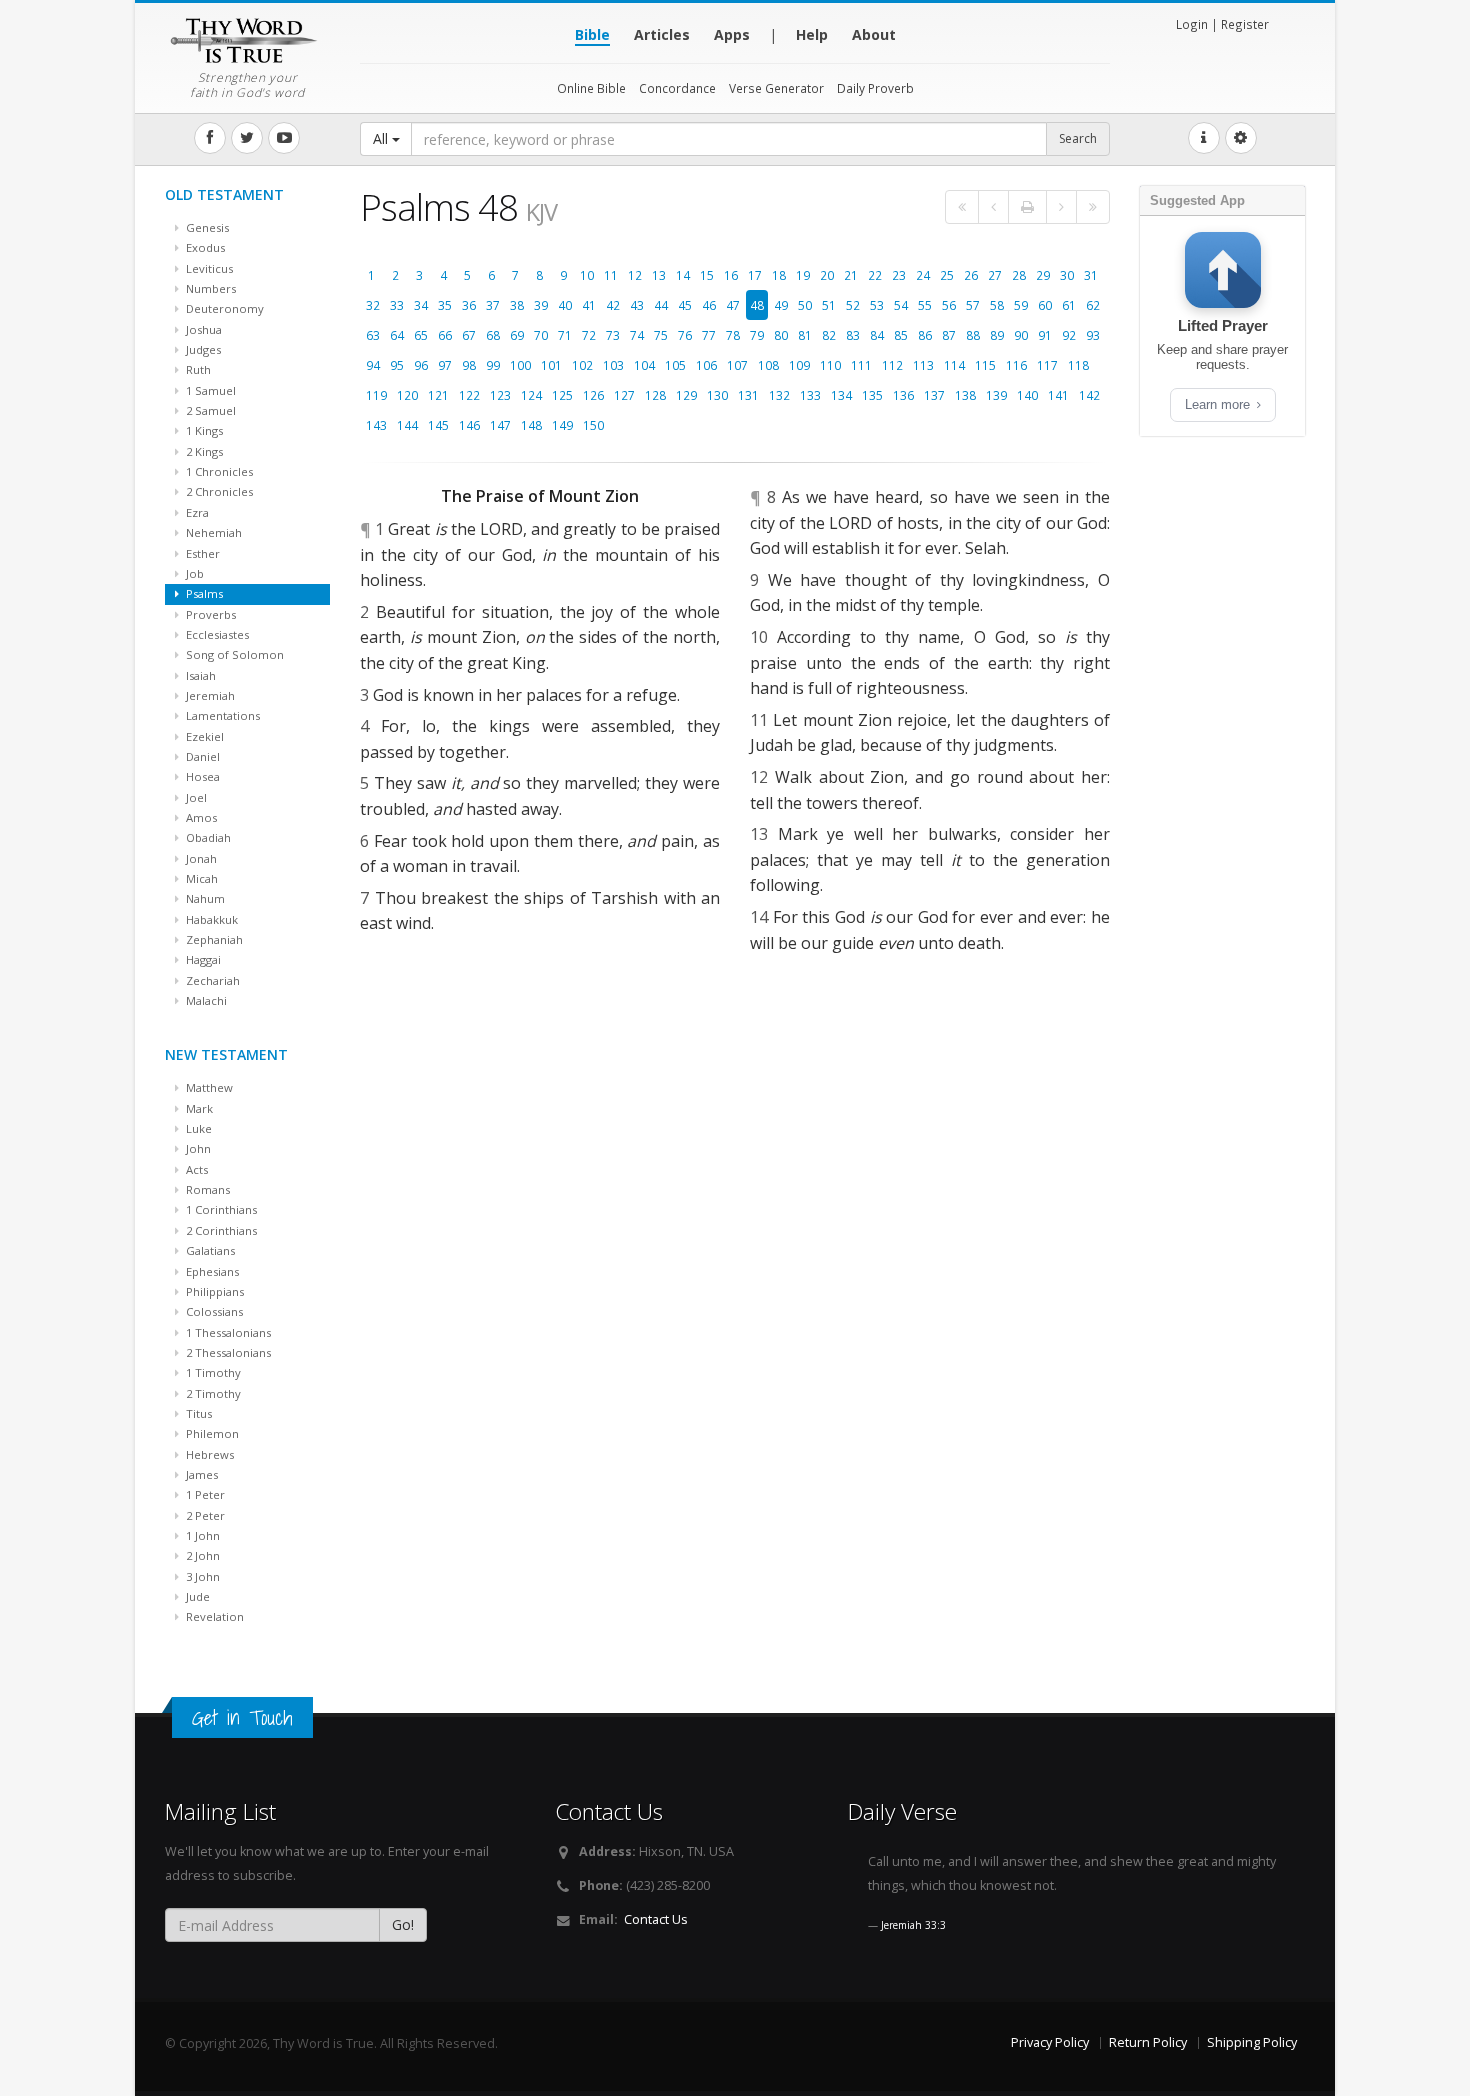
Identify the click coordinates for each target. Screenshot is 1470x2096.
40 (565, 305)
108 (768, 365)
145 (438, 425)
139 (996, 395)
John (197, 1148)
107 (737, 365)
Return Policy (1148, 2042)
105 (675, 365)
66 (445, 335)
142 (1089, 395)
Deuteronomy (223, 308)
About (874, 34)
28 (1019, 275)
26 (971, 275)
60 (1045, 305)
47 (733, 305)
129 (686, 395)
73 (613, 335)
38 (517, 305)
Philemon (211, 1433)
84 (877, 335)
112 (892, 365)
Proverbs (209, 614)
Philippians (213, 1291)
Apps (732, 34)
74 (637, 335)
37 (493, 305)
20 (827, 275)
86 (925, 335)
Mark (198, 1108)
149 (562, 425)
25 (947, 275)
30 (1067, 275)
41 (589, 305)
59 (1021, 305)
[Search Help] (1204, 138)
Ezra (196, 512)
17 (755, 275)
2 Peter (204, 1515)
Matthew (208, 1087)
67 (469, 335)
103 (613, 365)
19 (803, 275)
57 (973, 305)
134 (841, 395)
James (200, 1474)
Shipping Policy (1252, 2042)
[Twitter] (247, 138)
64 (397, 335)
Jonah (200, 858)
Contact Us (656, 1919)
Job (193, 573)
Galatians (209, 1250)
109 (799, 365)
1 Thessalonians (227, 1332)
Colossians (213, 1311)
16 (731, 275)
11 (611, 275)
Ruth (197, 369)
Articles (662, 34)
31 (1091, 275)
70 (541, 335)
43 (637, 305)
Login (1192, 24)
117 (1047, 365)
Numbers (209, 288)
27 (995, 275)
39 (541, 305)
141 (1058, 395)
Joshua (202, 329)
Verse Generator (776, 88)
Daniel (201, 756)
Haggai (202, 959)
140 (1027, 395)
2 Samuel (209, 410)
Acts (195, 1169)
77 (709, 335)
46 (709, 305)
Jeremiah (209, 695)
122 (469, 395)
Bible (592, 34)
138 (965, 395)
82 (829, 335)
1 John (201, 1535)
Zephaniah (213, 939)
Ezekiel (203, 736)
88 (973, 335)
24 (923, 275)
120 (407, 395)
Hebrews (208, 1454)
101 (551, 365)
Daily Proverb (875, 88)
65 (421, 335)
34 (421, 305)
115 (985, 365)
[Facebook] (210, 138)
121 (438, 395)
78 (733, 335)
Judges (202, 349)
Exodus (204, 247)
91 (1045, 335)
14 (683, 275)
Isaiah (199, 675)
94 (373, 365)
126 (593, 395)
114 (954, 365)
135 (872, 395)
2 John (201, 1555)
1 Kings (203, 430)
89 (997, 335)
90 (1021, 335)
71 (565, 335)
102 (582, 365)
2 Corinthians (220, 1230)
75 (661, 335)
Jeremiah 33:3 (913, 1925)
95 (397, 365)
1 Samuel (209, 390)
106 (706, 365)
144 (407, 425)
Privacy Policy (1050, 2042)
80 (781, 335)
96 (421, 365)
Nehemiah (212, 532)
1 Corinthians (220, 1209)
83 (853, 335)
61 (1069, 305)
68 (493, 335)
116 (1016, 365)
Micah (200, 878)
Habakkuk (210, 919)
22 (875, 275)
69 (517, 335)
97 (445, 365)
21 (851, 275)
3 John (201, 1576)
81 (805, 335)
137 (934, 395)
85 (901, 335)
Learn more (1219, 404)
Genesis (206, 227)
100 (520, 365)
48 (757, 305)
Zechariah (211, 980)
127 (624, 395)
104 (644, 365)
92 (1069, 335)
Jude (196, 1596)
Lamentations (221, 715)
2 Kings (203, 451)
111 (861, 365)
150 (593, 425)
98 (469, 365)
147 (500, 425)
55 (925, 305)
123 (500, 395)
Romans (206, 1189)
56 (949, 305)
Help (812, 34)
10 (587, 275)
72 (589, 335)
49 (781, 305)
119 (376, 395)
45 (685, 305)
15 (707, 275)
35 (445, 305)
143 (376, 425)
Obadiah (207, 837)
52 (853, 305)
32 (373, 305)
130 (717, 395)
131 (748, 395)
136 (903, 395)
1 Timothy (212, 1372)
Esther (201, 553)
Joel (195, 797)
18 (779, 275)
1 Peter (204, 1494)
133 (810, 395)
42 (613, 305)
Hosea (201, 776)
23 (899, 275)
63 (373, 335)
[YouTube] (284, 138)
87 (949, 335)
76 (685, 335)
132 (779, 395)
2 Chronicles (218, 491)
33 (397, 305)
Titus (197, 1413)
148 (531, 425)
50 (805, 305)
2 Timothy (212, 1393)
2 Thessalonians (227, 1352)
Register (1245, 24)
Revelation (213, 1616)
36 (469, 305)
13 (659, 275)
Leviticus (208, 268)
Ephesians (211, 1271)
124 (531, 395)
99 (493, 365)
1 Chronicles (218, 471)
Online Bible (591, 88)
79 (757, 335)
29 (1043, 275)
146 (469, 425)
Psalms (203, 593)
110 (830, 365)
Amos (200, 817)
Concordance (677, 88)
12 (635, 275)
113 (923, 365)
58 (997, 305)
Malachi (205, 1000)
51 (829, 305)
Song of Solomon (233, 654)
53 (877, 305)
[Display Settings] (1241, 138)
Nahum (204, 898)
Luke (197, 1128)
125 (562, 395)
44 (661, 305)
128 (655, 395)
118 (1078, 365)
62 (1093, 305)
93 (1093, 335)
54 (901, 305)
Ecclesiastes (216, 634)
